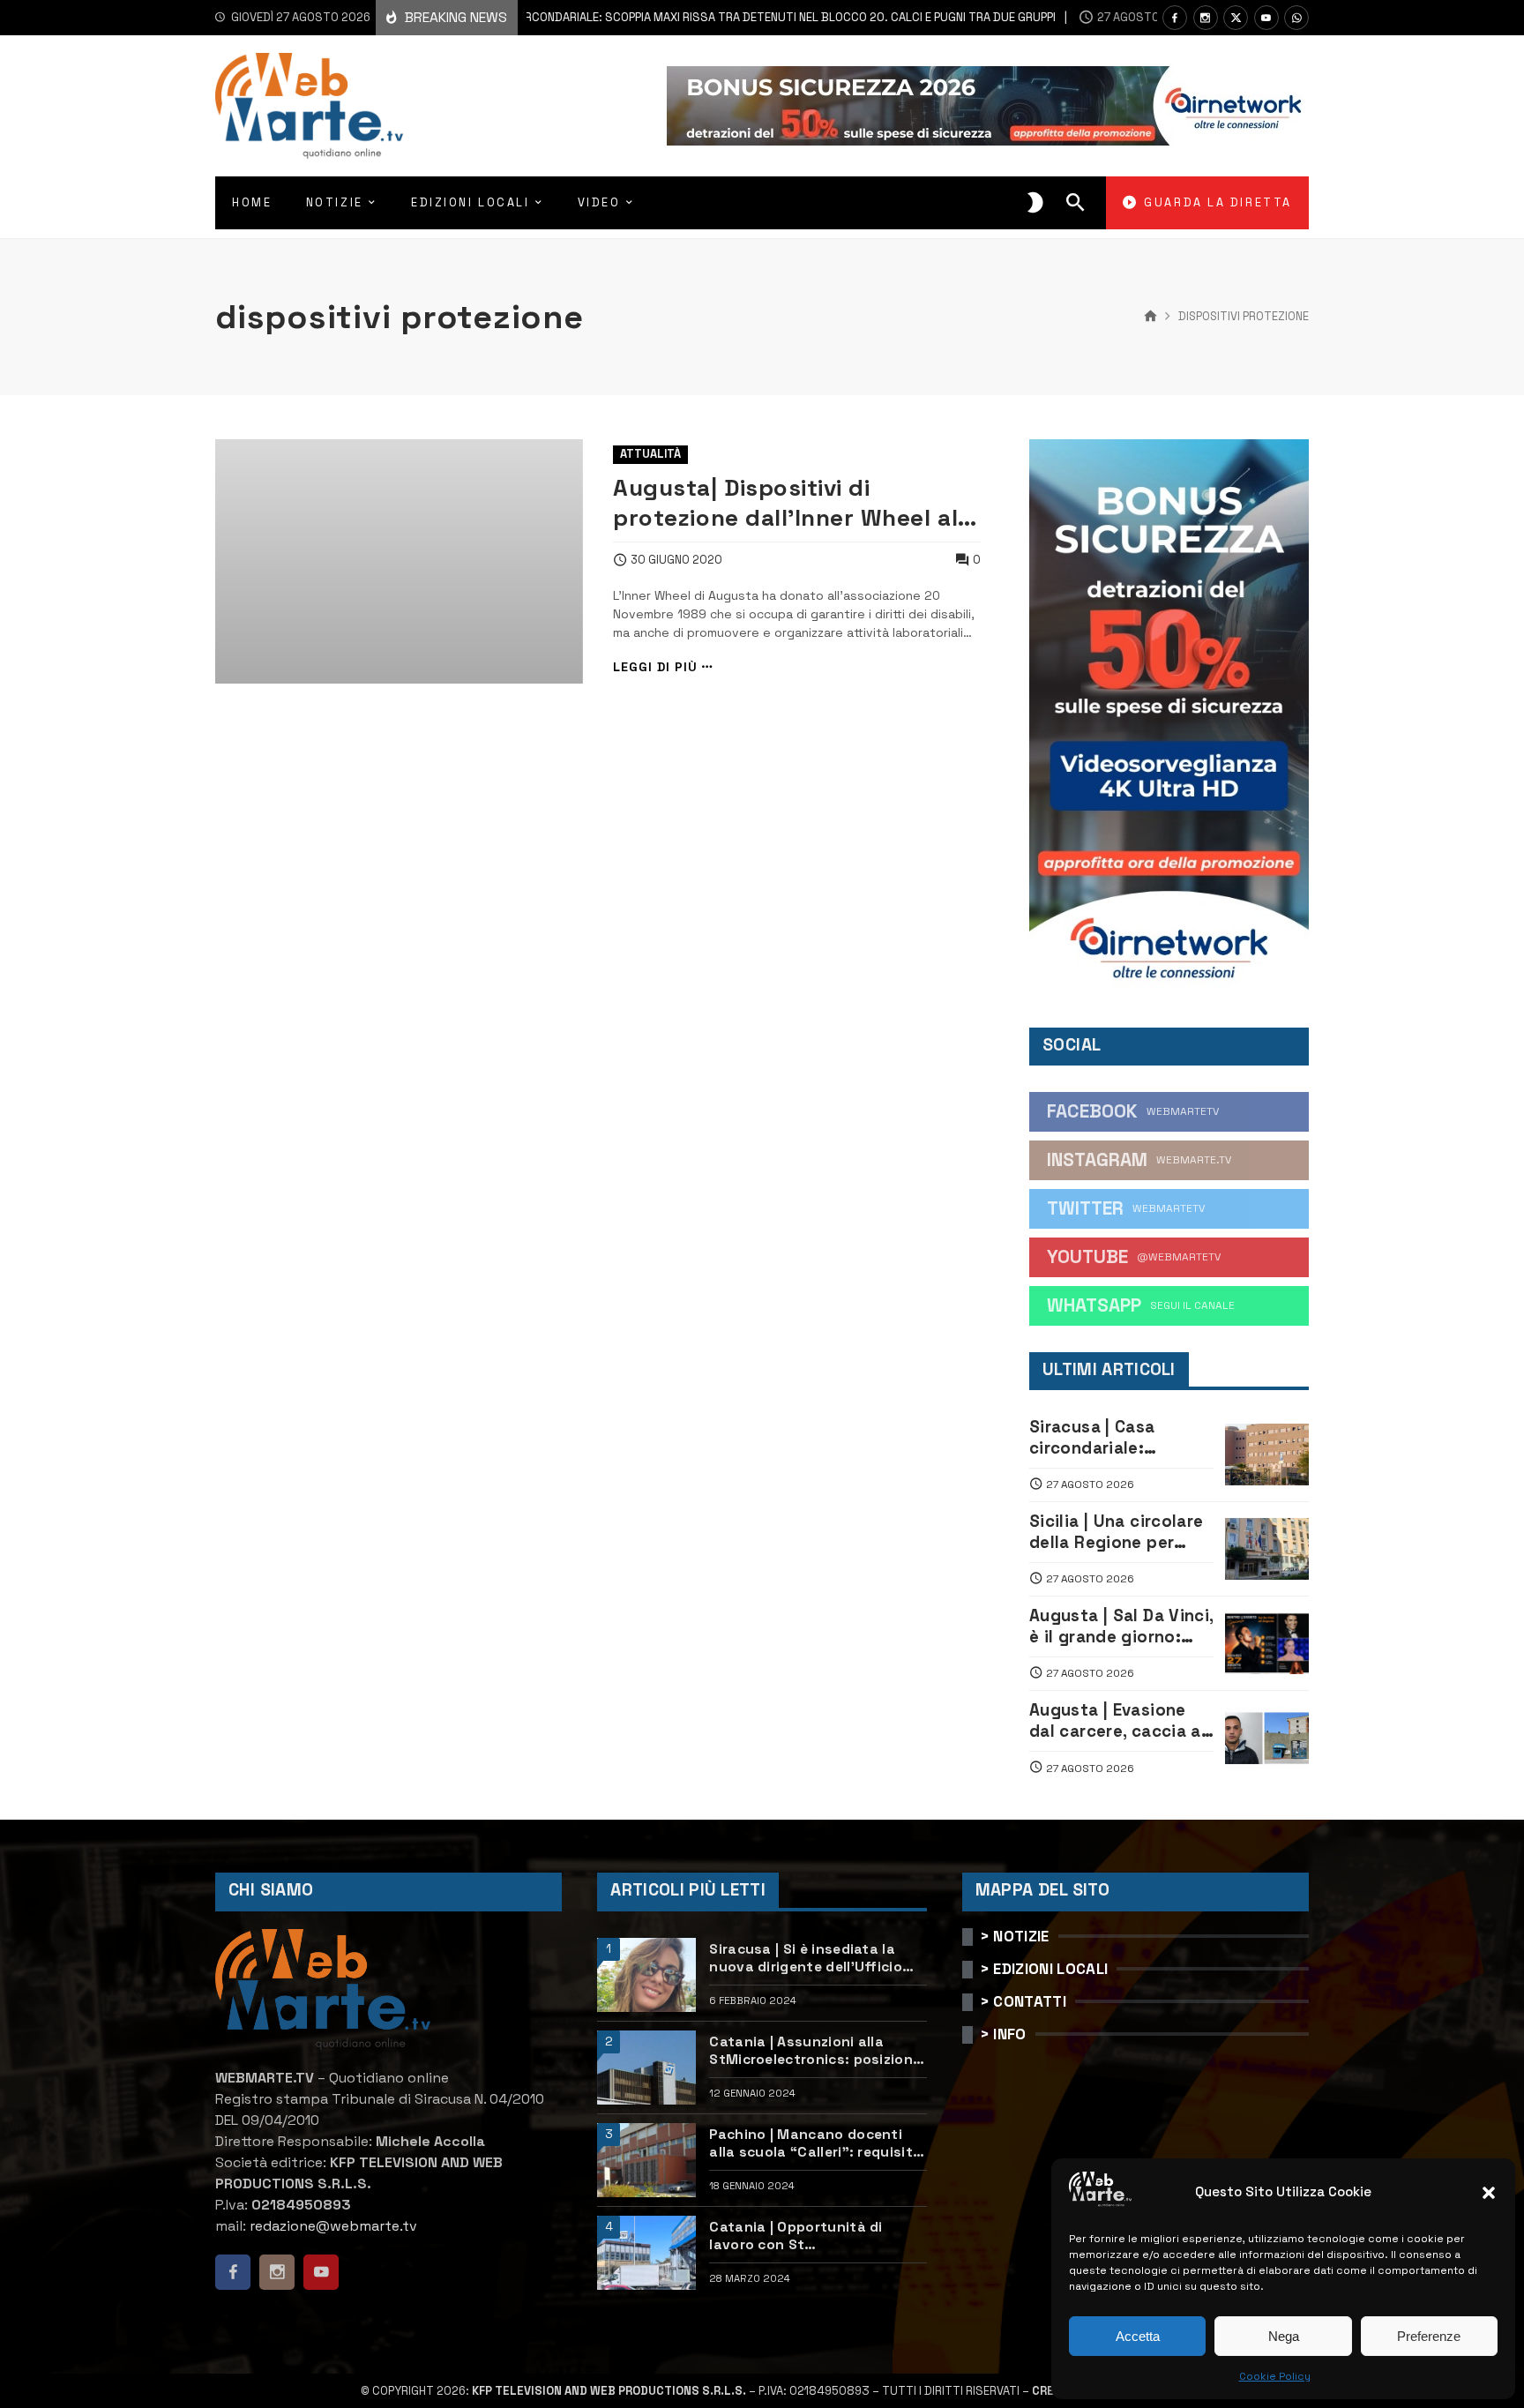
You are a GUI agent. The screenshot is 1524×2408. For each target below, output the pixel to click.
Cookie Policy (1275, 2376)
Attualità (650, 454)
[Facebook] (1175, 18)
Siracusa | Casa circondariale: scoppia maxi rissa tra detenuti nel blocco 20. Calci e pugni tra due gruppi (651, 17)
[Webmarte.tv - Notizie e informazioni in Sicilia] (309, 106)
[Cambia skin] (1035, 203)
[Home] (1150, 317)
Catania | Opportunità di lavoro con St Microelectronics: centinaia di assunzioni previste (815, 2236)
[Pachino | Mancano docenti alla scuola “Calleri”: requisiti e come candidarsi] (646, 2160)
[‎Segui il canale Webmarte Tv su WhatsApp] (1296, 18)
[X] (1236, 18)
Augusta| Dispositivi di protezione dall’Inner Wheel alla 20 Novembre (796, 503)
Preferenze (1429, 2336)
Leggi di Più (655, 667)
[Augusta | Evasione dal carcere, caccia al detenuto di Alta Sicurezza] (1267, 1738)
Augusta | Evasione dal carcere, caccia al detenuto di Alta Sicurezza (1117, 1721)
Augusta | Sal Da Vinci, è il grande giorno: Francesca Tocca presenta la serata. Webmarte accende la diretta (1121, 1627)
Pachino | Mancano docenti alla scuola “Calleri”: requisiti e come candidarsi (813, 2144)
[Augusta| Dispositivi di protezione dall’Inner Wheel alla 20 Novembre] (399, 562)
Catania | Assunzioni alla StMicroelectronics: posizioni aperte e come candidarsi (813, 2051)
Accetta (1138, 2336)
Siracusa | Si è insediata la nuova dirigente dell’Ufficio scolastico (806, 1959)
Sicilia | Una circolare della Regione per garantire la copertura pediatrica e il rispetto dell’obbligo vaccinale (1121, 1533)
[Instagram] (1206, 18)
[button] (1489, 2193)
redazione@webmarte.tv (333, 2226)
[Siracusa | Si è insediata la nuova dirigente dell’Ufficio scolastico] (646, 1975)
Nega (1284, 2336)
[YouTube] (1266, 18)
